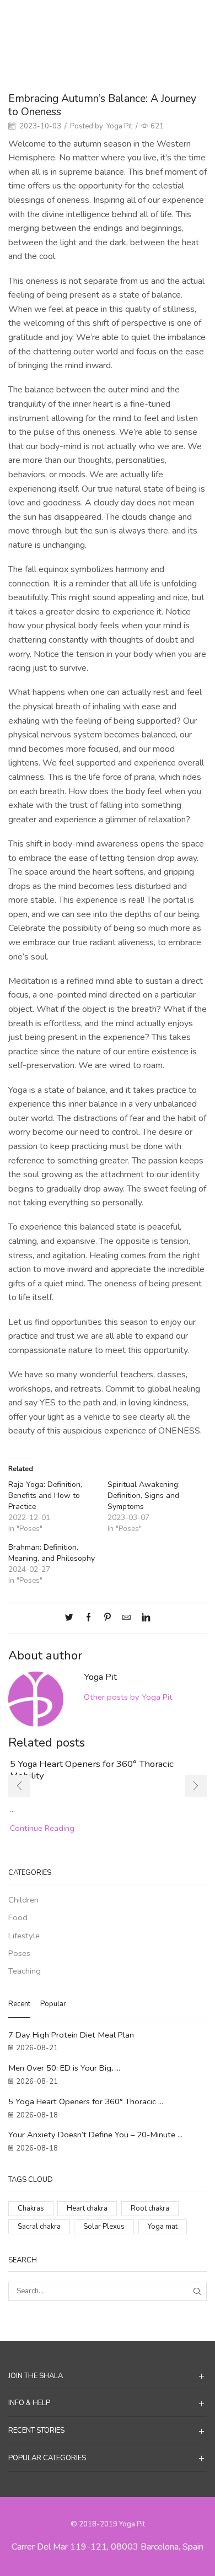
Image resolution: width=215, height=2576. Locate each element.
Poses (19, 1953)
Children (23, 1900)
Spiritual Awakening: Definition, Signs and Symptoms (144, 1496)
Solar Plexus (104, 2227)
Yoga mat (163, 2227)
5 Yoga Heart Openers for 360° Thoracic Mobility (92, 1769)
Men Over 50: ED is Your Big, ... (64, 2068)
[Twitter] (72, 1618)
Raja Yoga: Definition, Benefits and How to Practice (45, 1496)
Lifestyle (24, 1936)
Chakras (31, 2208)
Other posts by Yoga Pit (128, 1697)
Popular (53, 2004)
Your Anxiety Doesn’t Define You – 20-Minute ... (95, 2135)
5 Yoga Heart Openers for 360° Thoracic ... (86, 2101)
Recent (19, 2004)
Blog (103, 17)
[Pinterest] (108, 1618)
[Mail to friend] (127, 1618)
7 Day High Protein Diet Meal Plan (71, 2035)
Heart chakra (87, 2208)
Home (77, 17)
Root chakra (150, 2208)
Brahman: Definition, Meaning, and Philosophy (52, 1553)
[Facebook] (88, 1618)
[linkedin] (143, 1618)
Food (18, 1917)
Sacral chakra (39, 2227)
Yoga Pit (119, 126)
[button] (19, 1786)
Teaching (134, 17)
